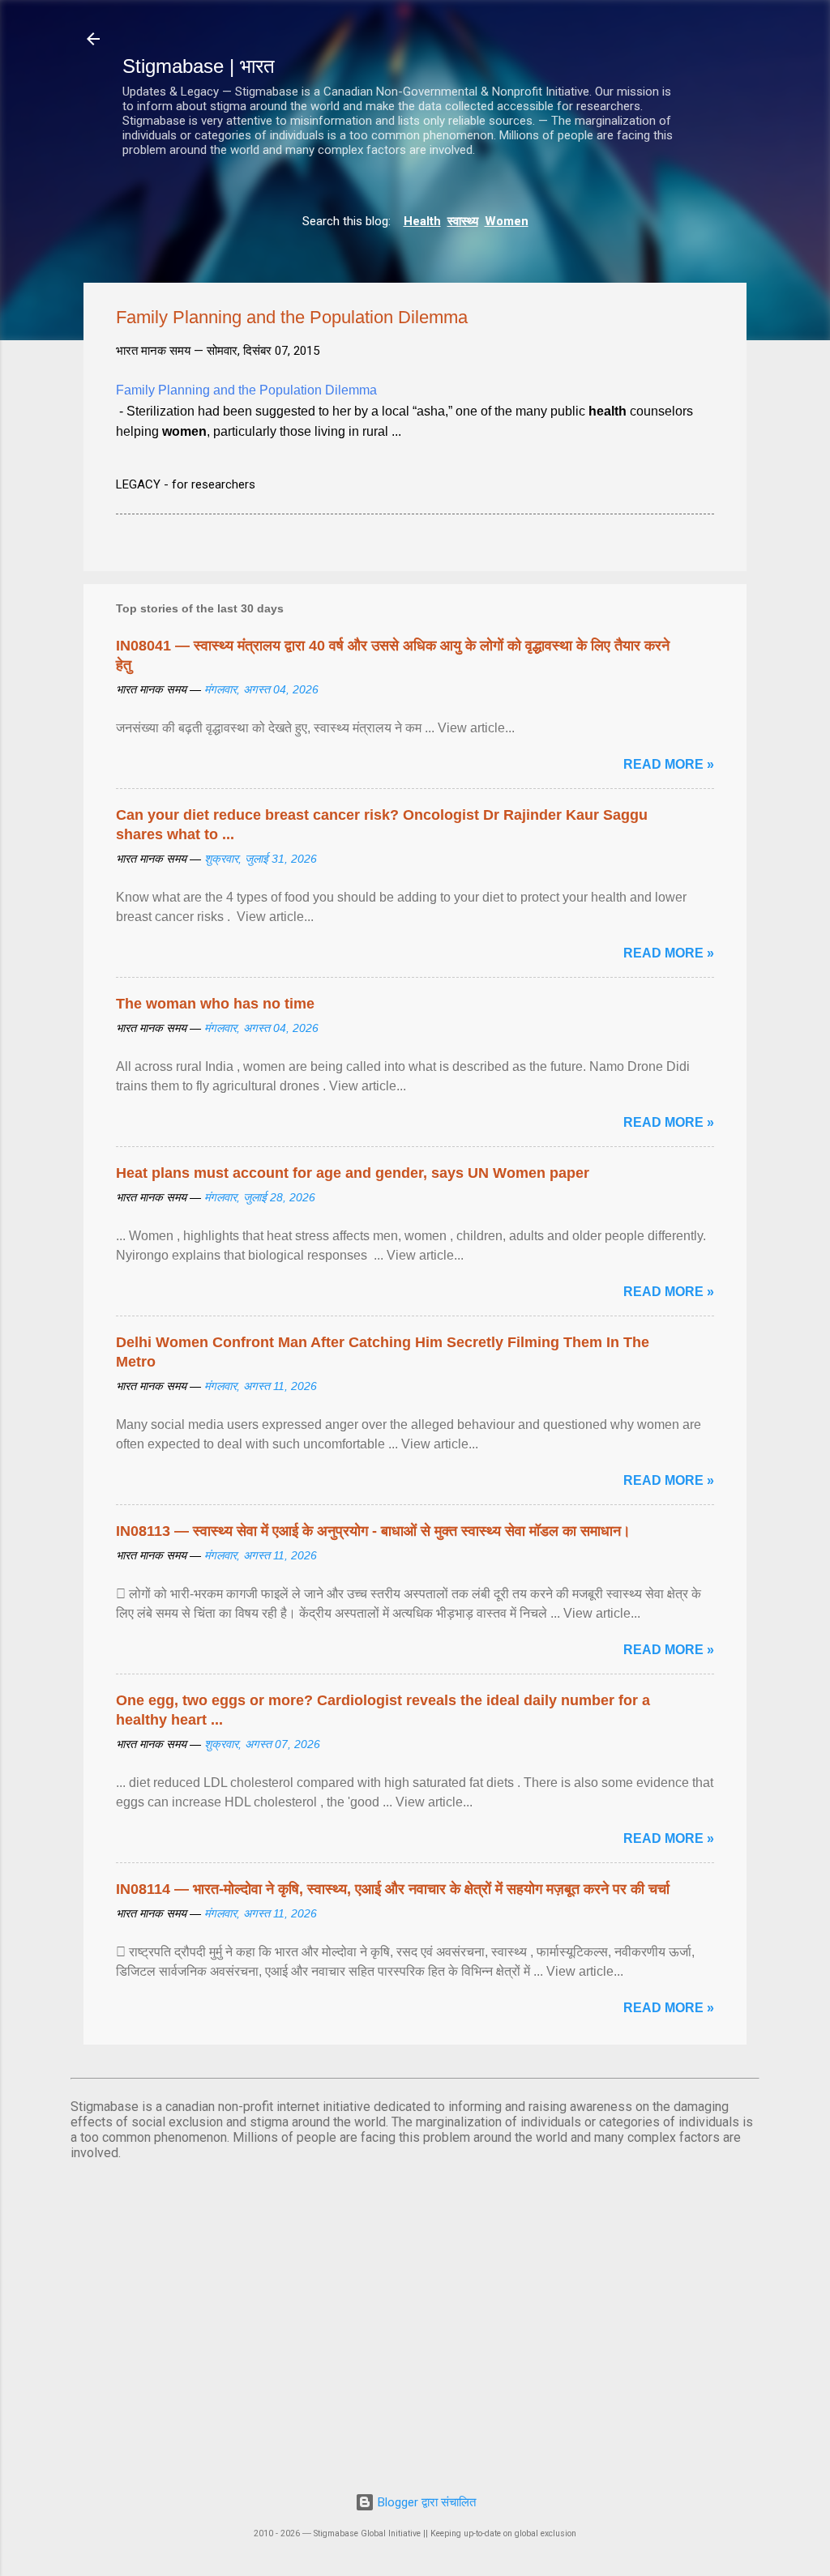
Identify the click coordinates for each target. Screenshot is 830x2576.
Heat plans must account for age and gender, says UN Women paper (353, 1173)
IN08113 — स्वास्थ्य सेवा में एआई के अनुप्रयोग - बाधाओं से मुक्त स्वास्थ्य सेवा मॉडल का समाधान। (373, 1531)
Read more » (669, 764)
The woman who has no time (215, 1004)
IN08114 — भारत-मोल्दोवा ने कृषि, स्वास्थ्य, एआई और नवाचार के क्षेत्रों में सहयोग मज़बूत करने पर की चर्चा (393, 1889)
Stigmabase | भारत (199, 66)
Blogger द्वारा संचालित (425, 2502)
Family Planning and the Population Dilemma (246, 390)
